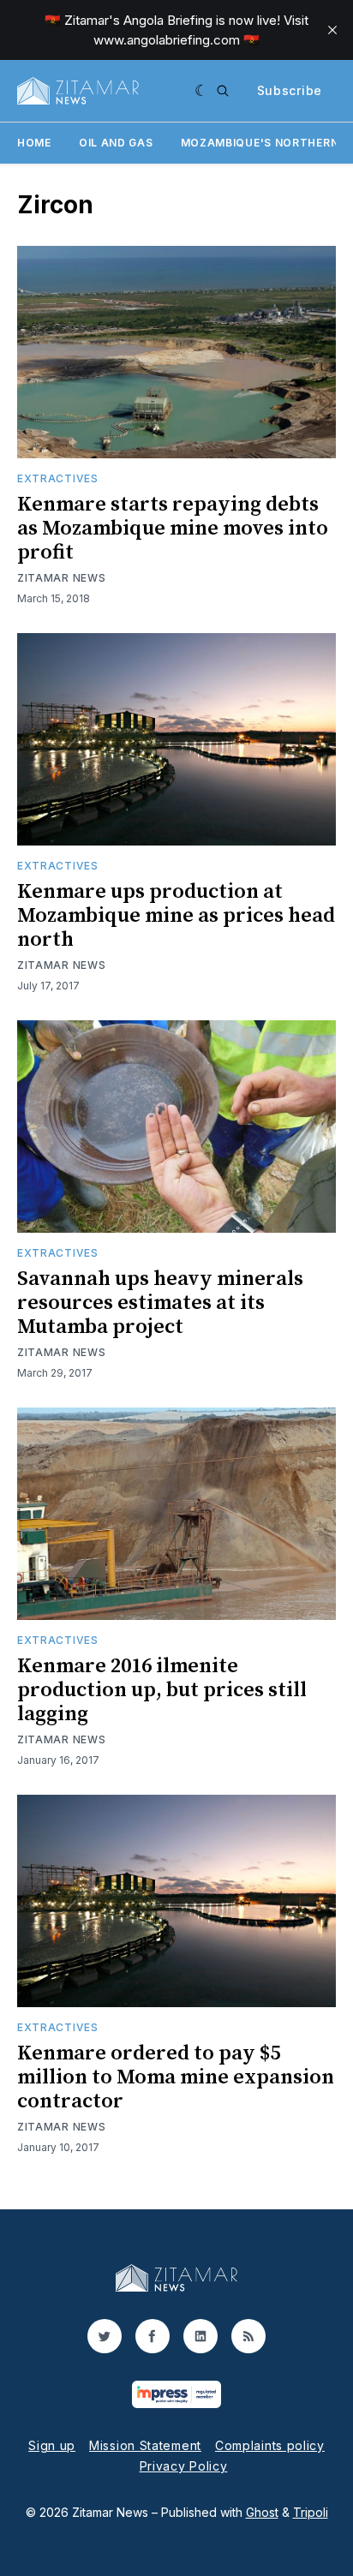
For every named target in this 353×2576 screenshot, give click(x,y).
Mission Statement (145, 2445)
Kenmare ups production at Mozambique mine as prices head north (176, 916)
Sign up (52, 2445)
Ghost (262, 2512)
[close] (332, 30)
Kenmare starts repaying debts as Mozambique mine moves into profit (173, 529)
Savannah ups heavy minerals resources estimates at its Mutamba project (160, 1303)
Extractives (58, 478)
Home (34, 143)
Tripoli (311, 2512)
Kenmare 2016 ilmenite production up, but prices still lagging (162, 1690)
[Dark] (202, 91)
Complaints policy (270, 2445)
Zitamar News (61, 578)
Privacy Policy (184, 2466)
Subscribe (290, 90)
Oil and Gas (116, 143)
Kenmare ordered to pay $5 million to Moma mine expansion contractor (176, 2077)
